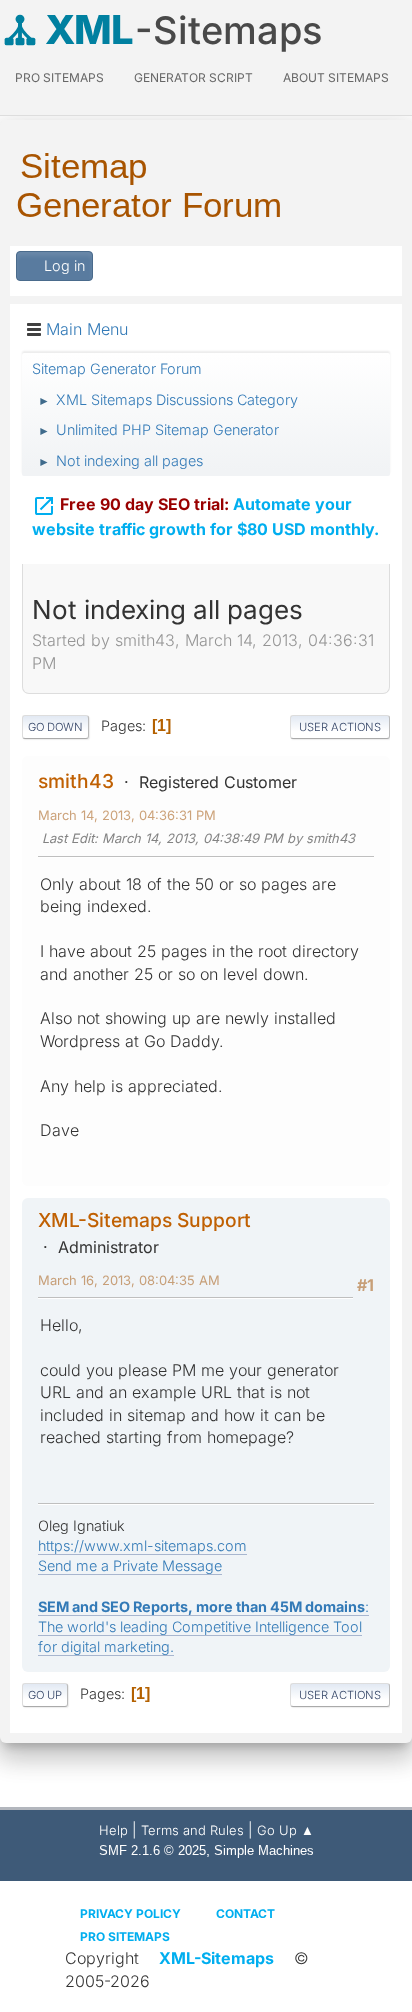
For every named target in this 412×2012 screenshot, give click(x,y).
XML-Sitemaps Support (144, 1220)
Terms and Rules (192, 1830)
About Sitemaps (336, 77)
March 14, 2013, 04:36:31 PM (127, 815)
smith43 (76, 781)
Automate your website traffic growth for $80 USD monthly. (205, 516)
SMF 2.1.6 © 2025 (152, 1850)
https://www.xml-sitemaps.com (142, 1545)
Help (113, 1830)
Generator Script (193, 77)
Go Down (55, 727)
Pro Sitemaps (125, 1936)
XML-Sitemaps (216, 1958)
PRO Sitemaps (59, 77)
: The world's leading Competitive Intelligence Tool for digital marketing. (203, 1626)
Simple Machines (264, 1850)
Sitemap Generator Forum (149, 185)
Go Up (45, 1695)
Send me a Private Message (130, 1565)
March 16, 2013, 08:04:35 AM (129, 1280)
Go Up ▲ (285, 1830)
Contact (245, 1913)
